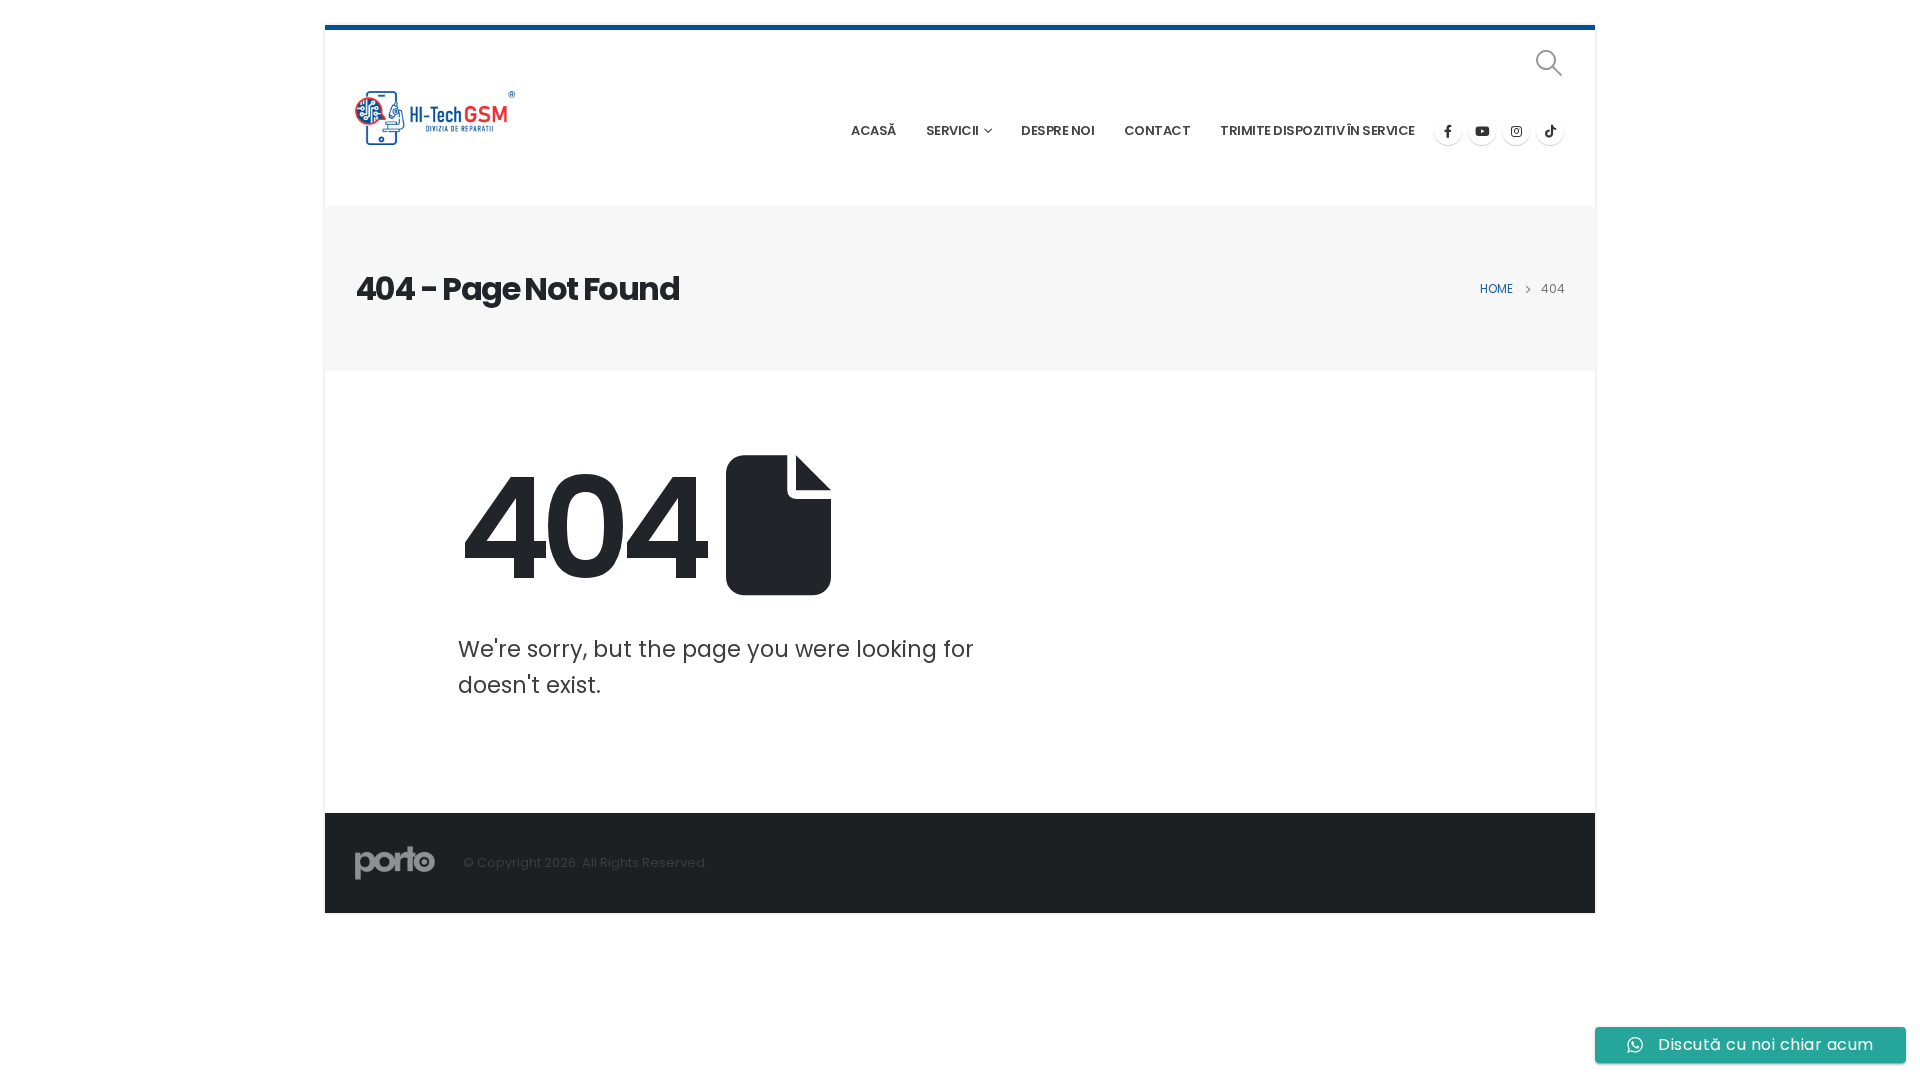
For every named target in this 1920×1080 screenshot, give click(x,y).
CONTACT (1157, 130)
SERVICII (952, 130)
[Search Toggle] (1549, 63)
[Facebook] (1448, 131)
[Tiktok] (1550, 131)
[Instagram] (1516, 131)
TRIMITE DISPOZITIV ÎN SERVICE (1317, 130)
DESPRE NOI (1057, 130)
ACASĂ (873, 130)
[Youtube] (1482, 131)
